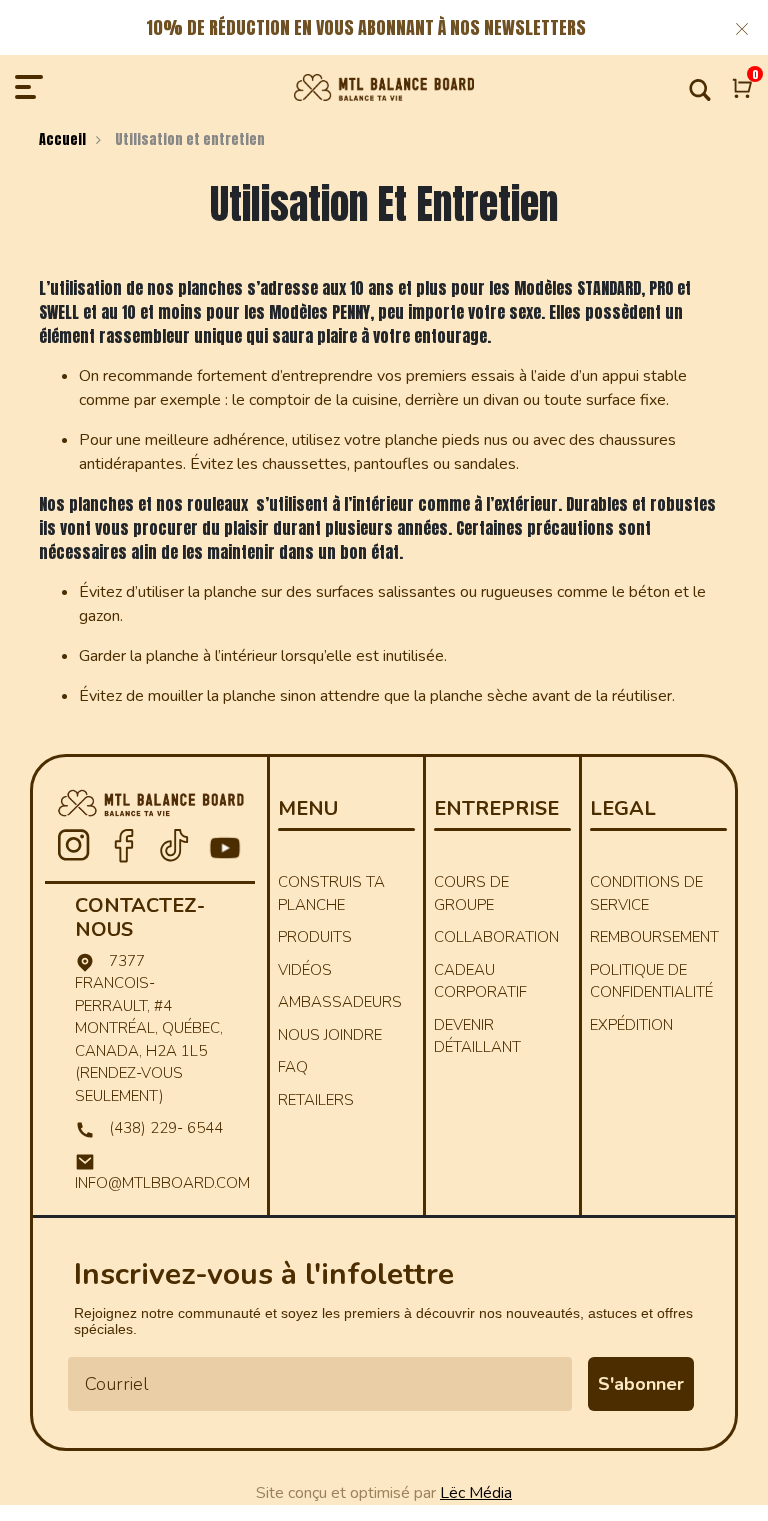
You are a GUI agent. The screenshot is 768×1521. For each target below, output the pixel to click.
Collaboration (496, 937)
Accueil (62, 139)
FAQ (293, 1067)
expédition (631, 1025)
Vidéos (305, 970)
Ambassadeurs (340, 1002)
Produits (315, 937)
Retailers (316, 1100)
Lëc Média (476, 1493)
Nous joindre (330, 1035)
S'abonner (641, 1384)
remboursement (654, 937)
